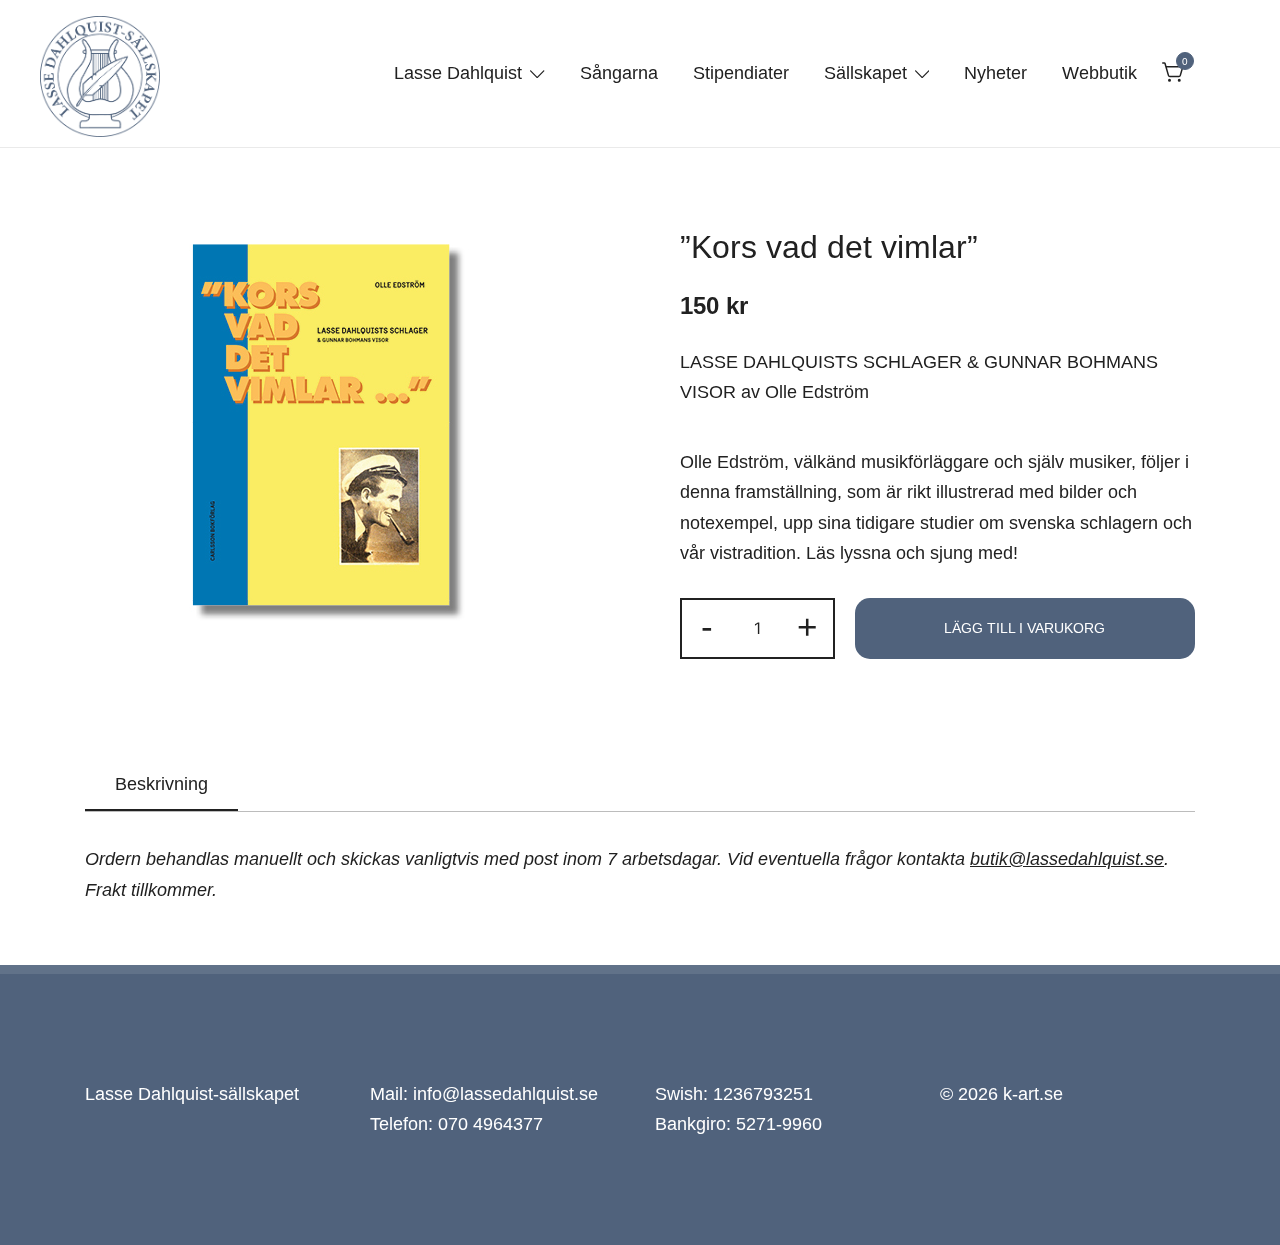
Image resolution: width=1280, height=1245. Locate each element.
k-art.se (1033, 1094)
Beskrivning (161, 784)
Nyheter (995, 73)
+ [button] (807, 626)
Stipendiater (741, 73)
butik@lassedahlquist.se (1067, 859)
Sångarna (619, 73)
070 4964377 (490, 1124)
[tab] (161, 785)
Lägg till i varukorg (1024, 628)
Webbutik (1099, 73)
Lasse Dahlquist (458, 73)
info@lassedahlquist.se (505, 1094)
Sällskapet (865, 73)
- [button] (707, 626)
